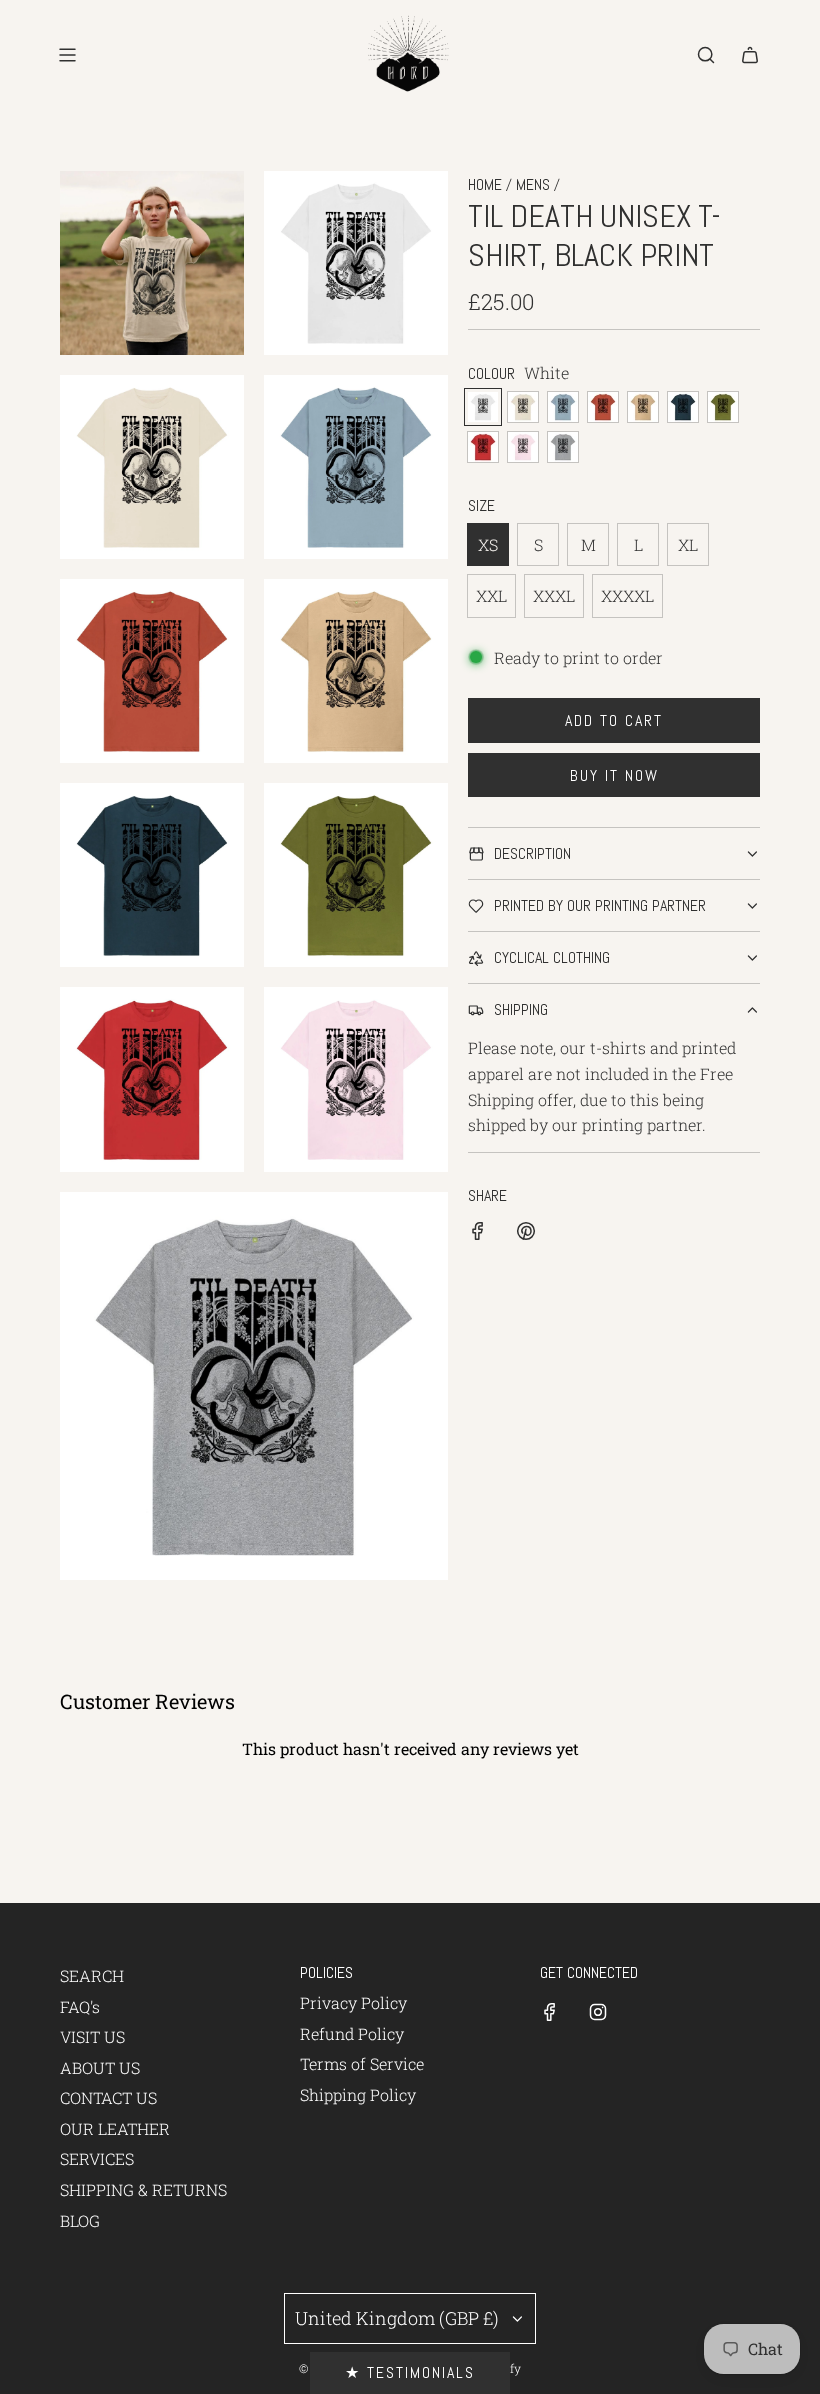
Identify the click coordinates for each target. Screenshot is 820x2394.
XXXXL (627, 595)
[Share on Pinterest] (526, 1234)
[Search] (706, 55)
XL (688, 544)
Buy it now (614, 775)
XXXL (554, 595)
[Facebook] (550, 2012)
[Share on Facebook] (478, 1234)
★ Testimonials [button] (410, 2372)
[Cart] (750, 55)
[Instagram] (598, 2012)
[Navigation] (67, 55)
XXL (491, 595)
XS (488, 544)
